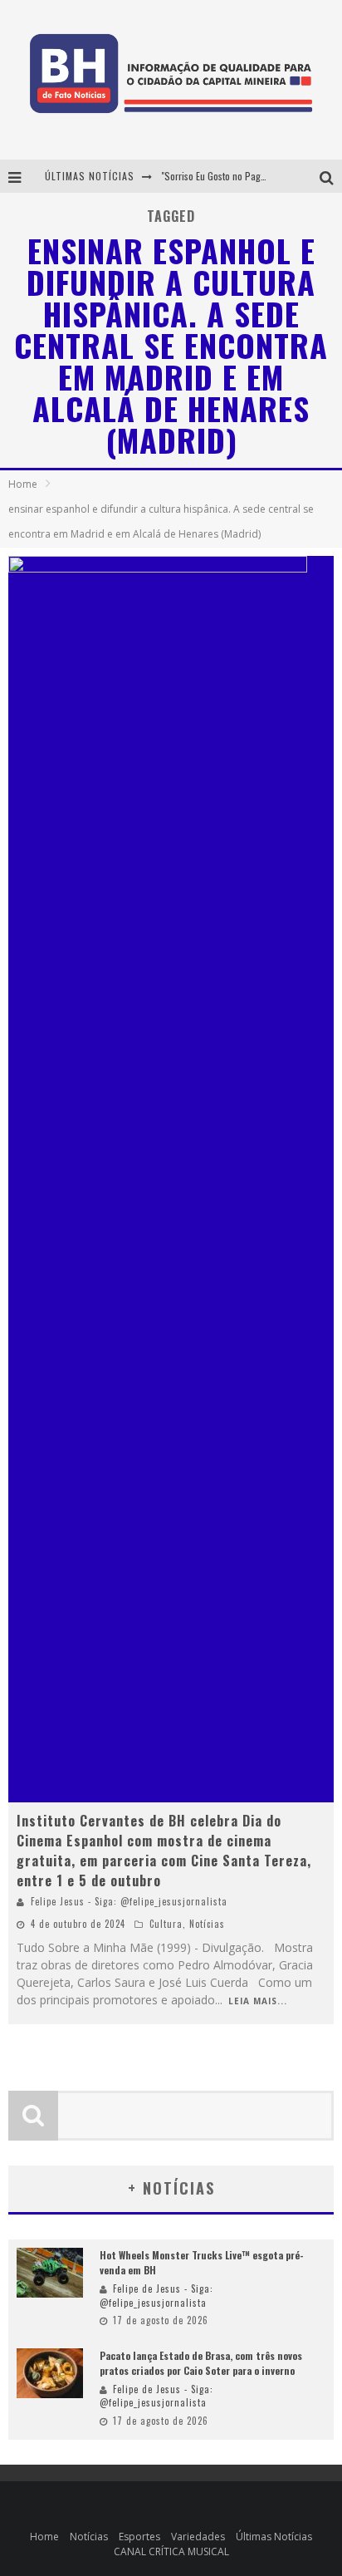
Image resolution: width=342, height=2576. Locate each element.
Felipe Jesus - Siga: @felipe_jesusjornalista (129, 1901)
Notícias (207, 1924)
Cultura (166, 1924)
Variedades (198, 2537)
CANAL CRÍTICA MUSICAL (171, 2551)
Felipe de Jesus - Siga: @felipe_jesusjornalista (156, 2296)
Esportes (139, 2537)
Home (23, 484)
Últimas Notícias (274, 2537)
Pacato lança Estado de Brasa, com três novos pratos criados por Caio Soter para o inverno (201, 2363)
